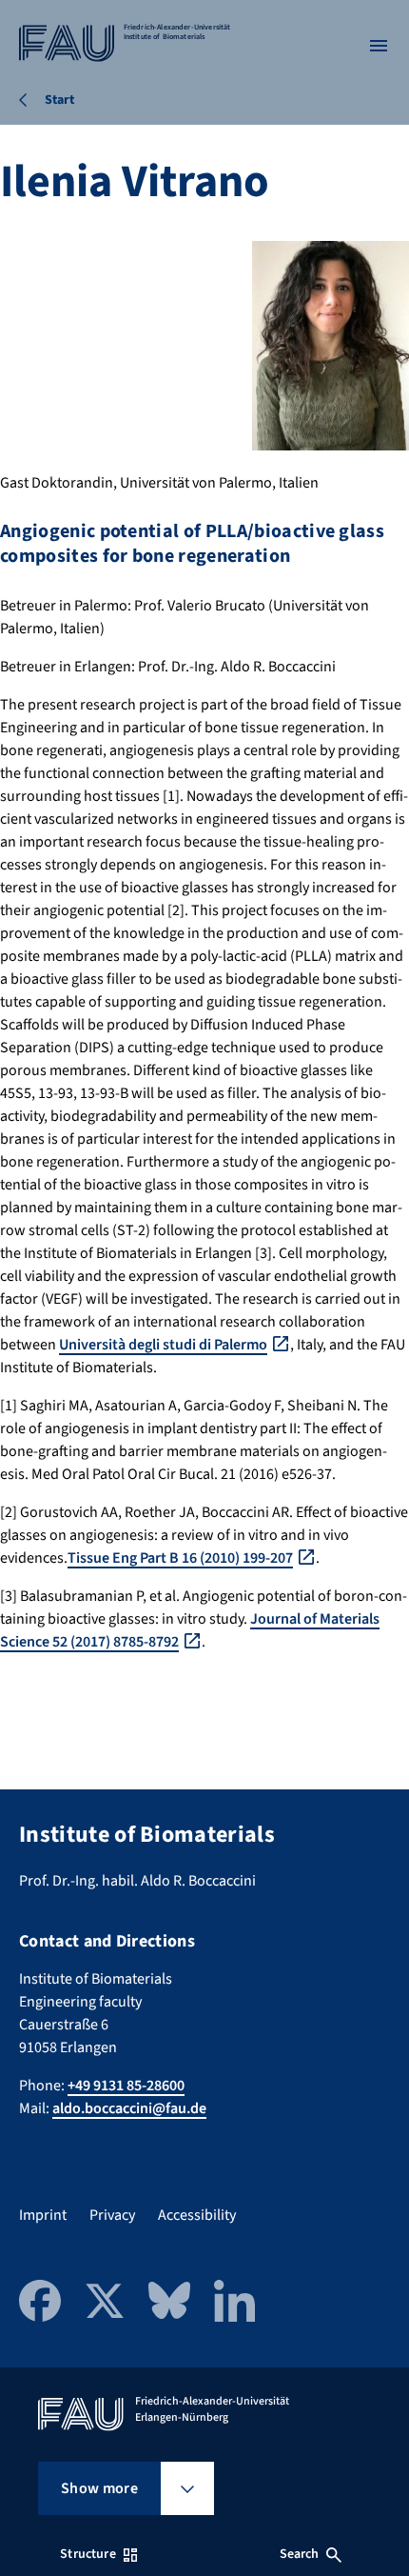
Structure (88, 2554)
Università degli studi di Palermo (163, 1345)
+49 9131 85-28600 (126, 2086)
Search (300, 2554)
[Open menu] (379, 46)
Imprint (43, 2215)
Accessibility (197, 2215)
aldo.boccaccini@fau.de (129, 2108)
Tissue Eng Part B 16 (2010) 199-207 (180, 1558)
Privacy (112, 2215)
